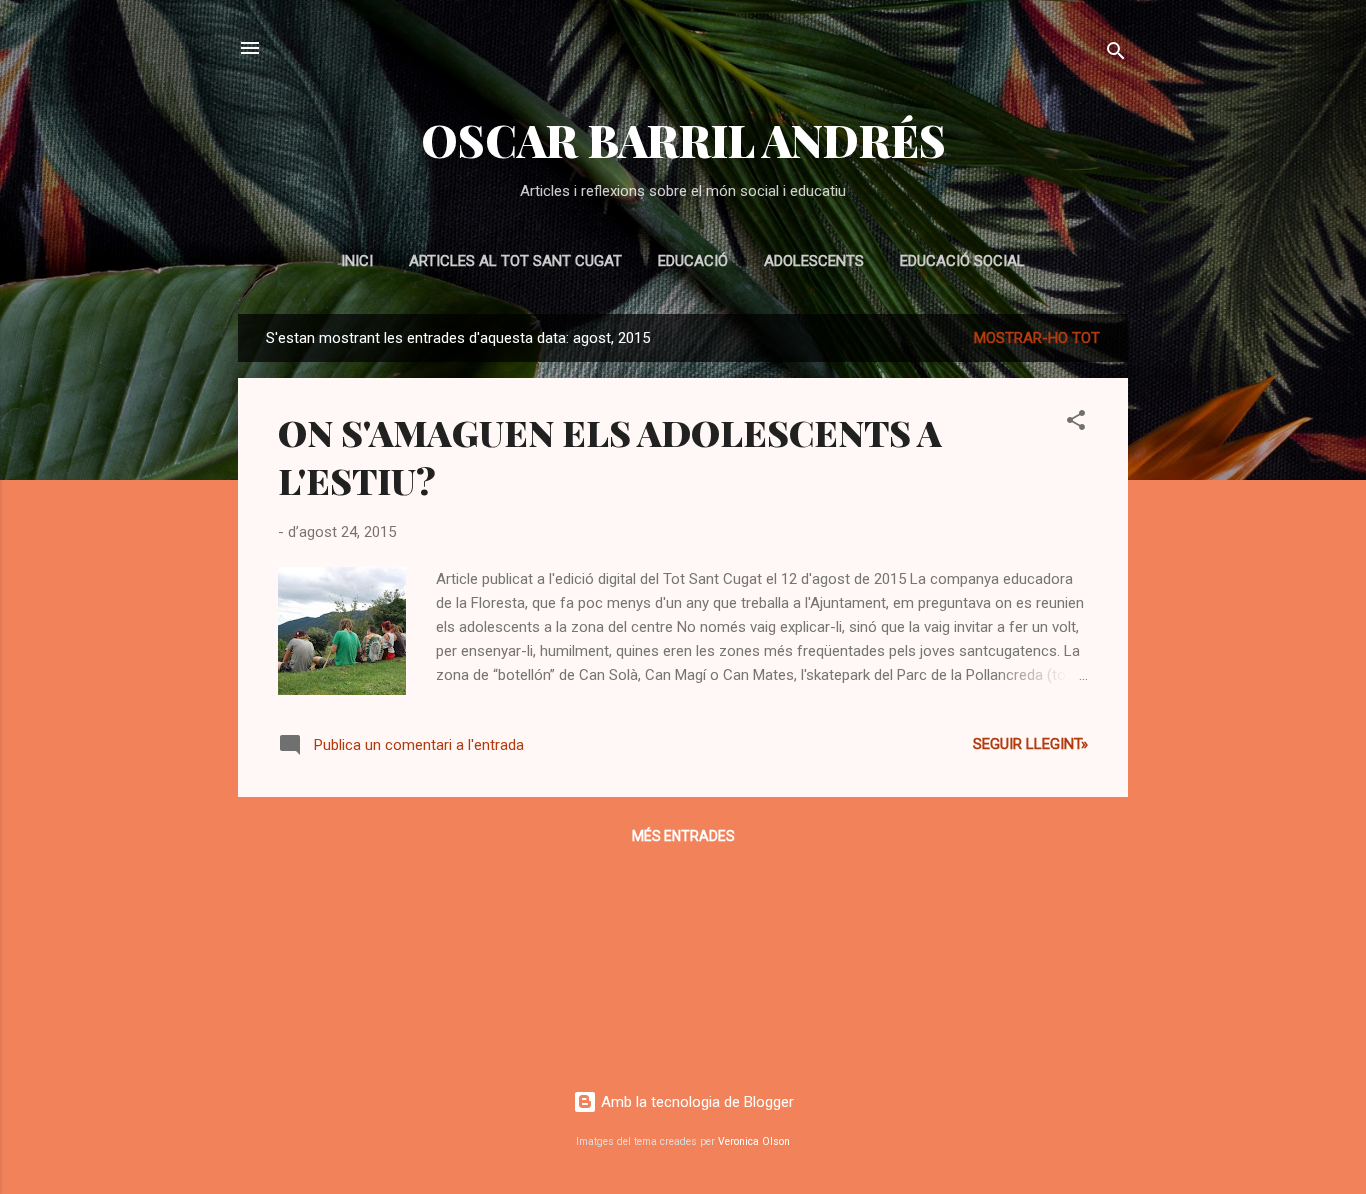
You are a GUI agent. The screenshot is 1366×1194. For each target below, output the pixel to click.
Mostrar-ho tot (1037, 338)
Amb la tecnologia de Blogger (695, 1102)
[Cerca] (1116, 54)
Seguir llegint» (1030, 744)
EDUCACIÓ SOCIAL (962, 261)
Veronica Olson (754, 1141)
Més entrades (683, 836)
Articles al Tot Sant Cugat (515, 261)
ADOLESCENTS (814, 261)
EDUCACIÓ (693, 261)
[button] (1076, 423)
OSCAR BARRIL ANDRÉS (683, 139)
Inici (357, 261)
